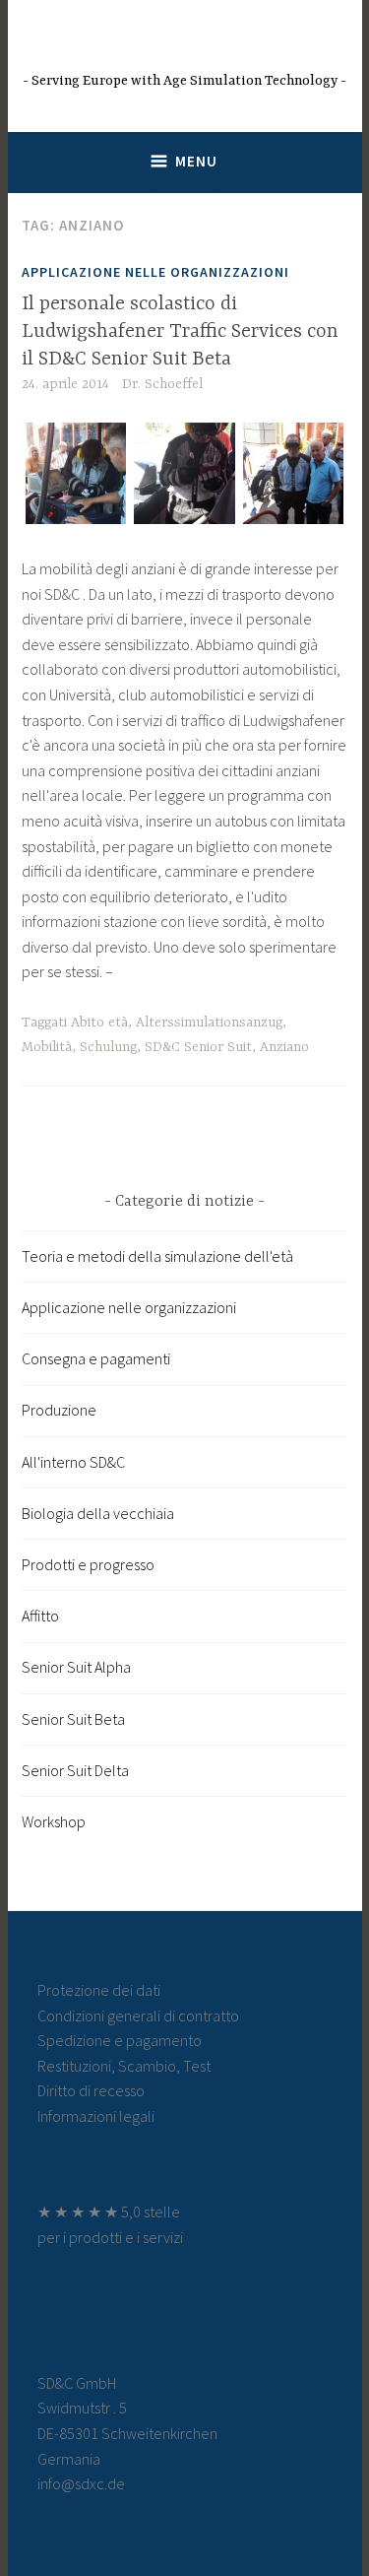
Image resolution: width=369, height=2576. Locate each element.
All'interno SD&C (73, 1462)
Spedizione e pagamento (120, 2040)
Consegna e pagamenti (96, 1358)
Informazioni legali (96, 2116)
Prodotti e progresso (88, 1564)
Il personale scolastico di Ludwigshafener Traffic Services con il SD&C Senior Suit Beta (180, 331)
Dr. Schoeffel (162, 384)
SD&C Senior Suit (198, 1047)
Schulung (108, 1047)
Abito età (99, 1023)
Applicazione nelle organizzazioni (155, 272)
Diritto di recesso (91, 2090)
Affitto (40, 1616)
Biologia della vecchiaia (98, 1513)
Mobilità (47, 1047)
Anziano (284, 1047)
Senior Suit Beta (73, 1719)
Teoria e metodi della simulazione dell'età (157, 1256)
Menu (196, 161)
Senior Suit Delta (75, 1770)
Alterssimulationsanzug (209, 1023)
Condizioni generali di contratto (138, 2015)
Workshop (54, 1821)
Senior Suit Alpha (76, 1667)
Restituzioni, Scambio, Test (124, 2066)
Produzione (59, 1410)
